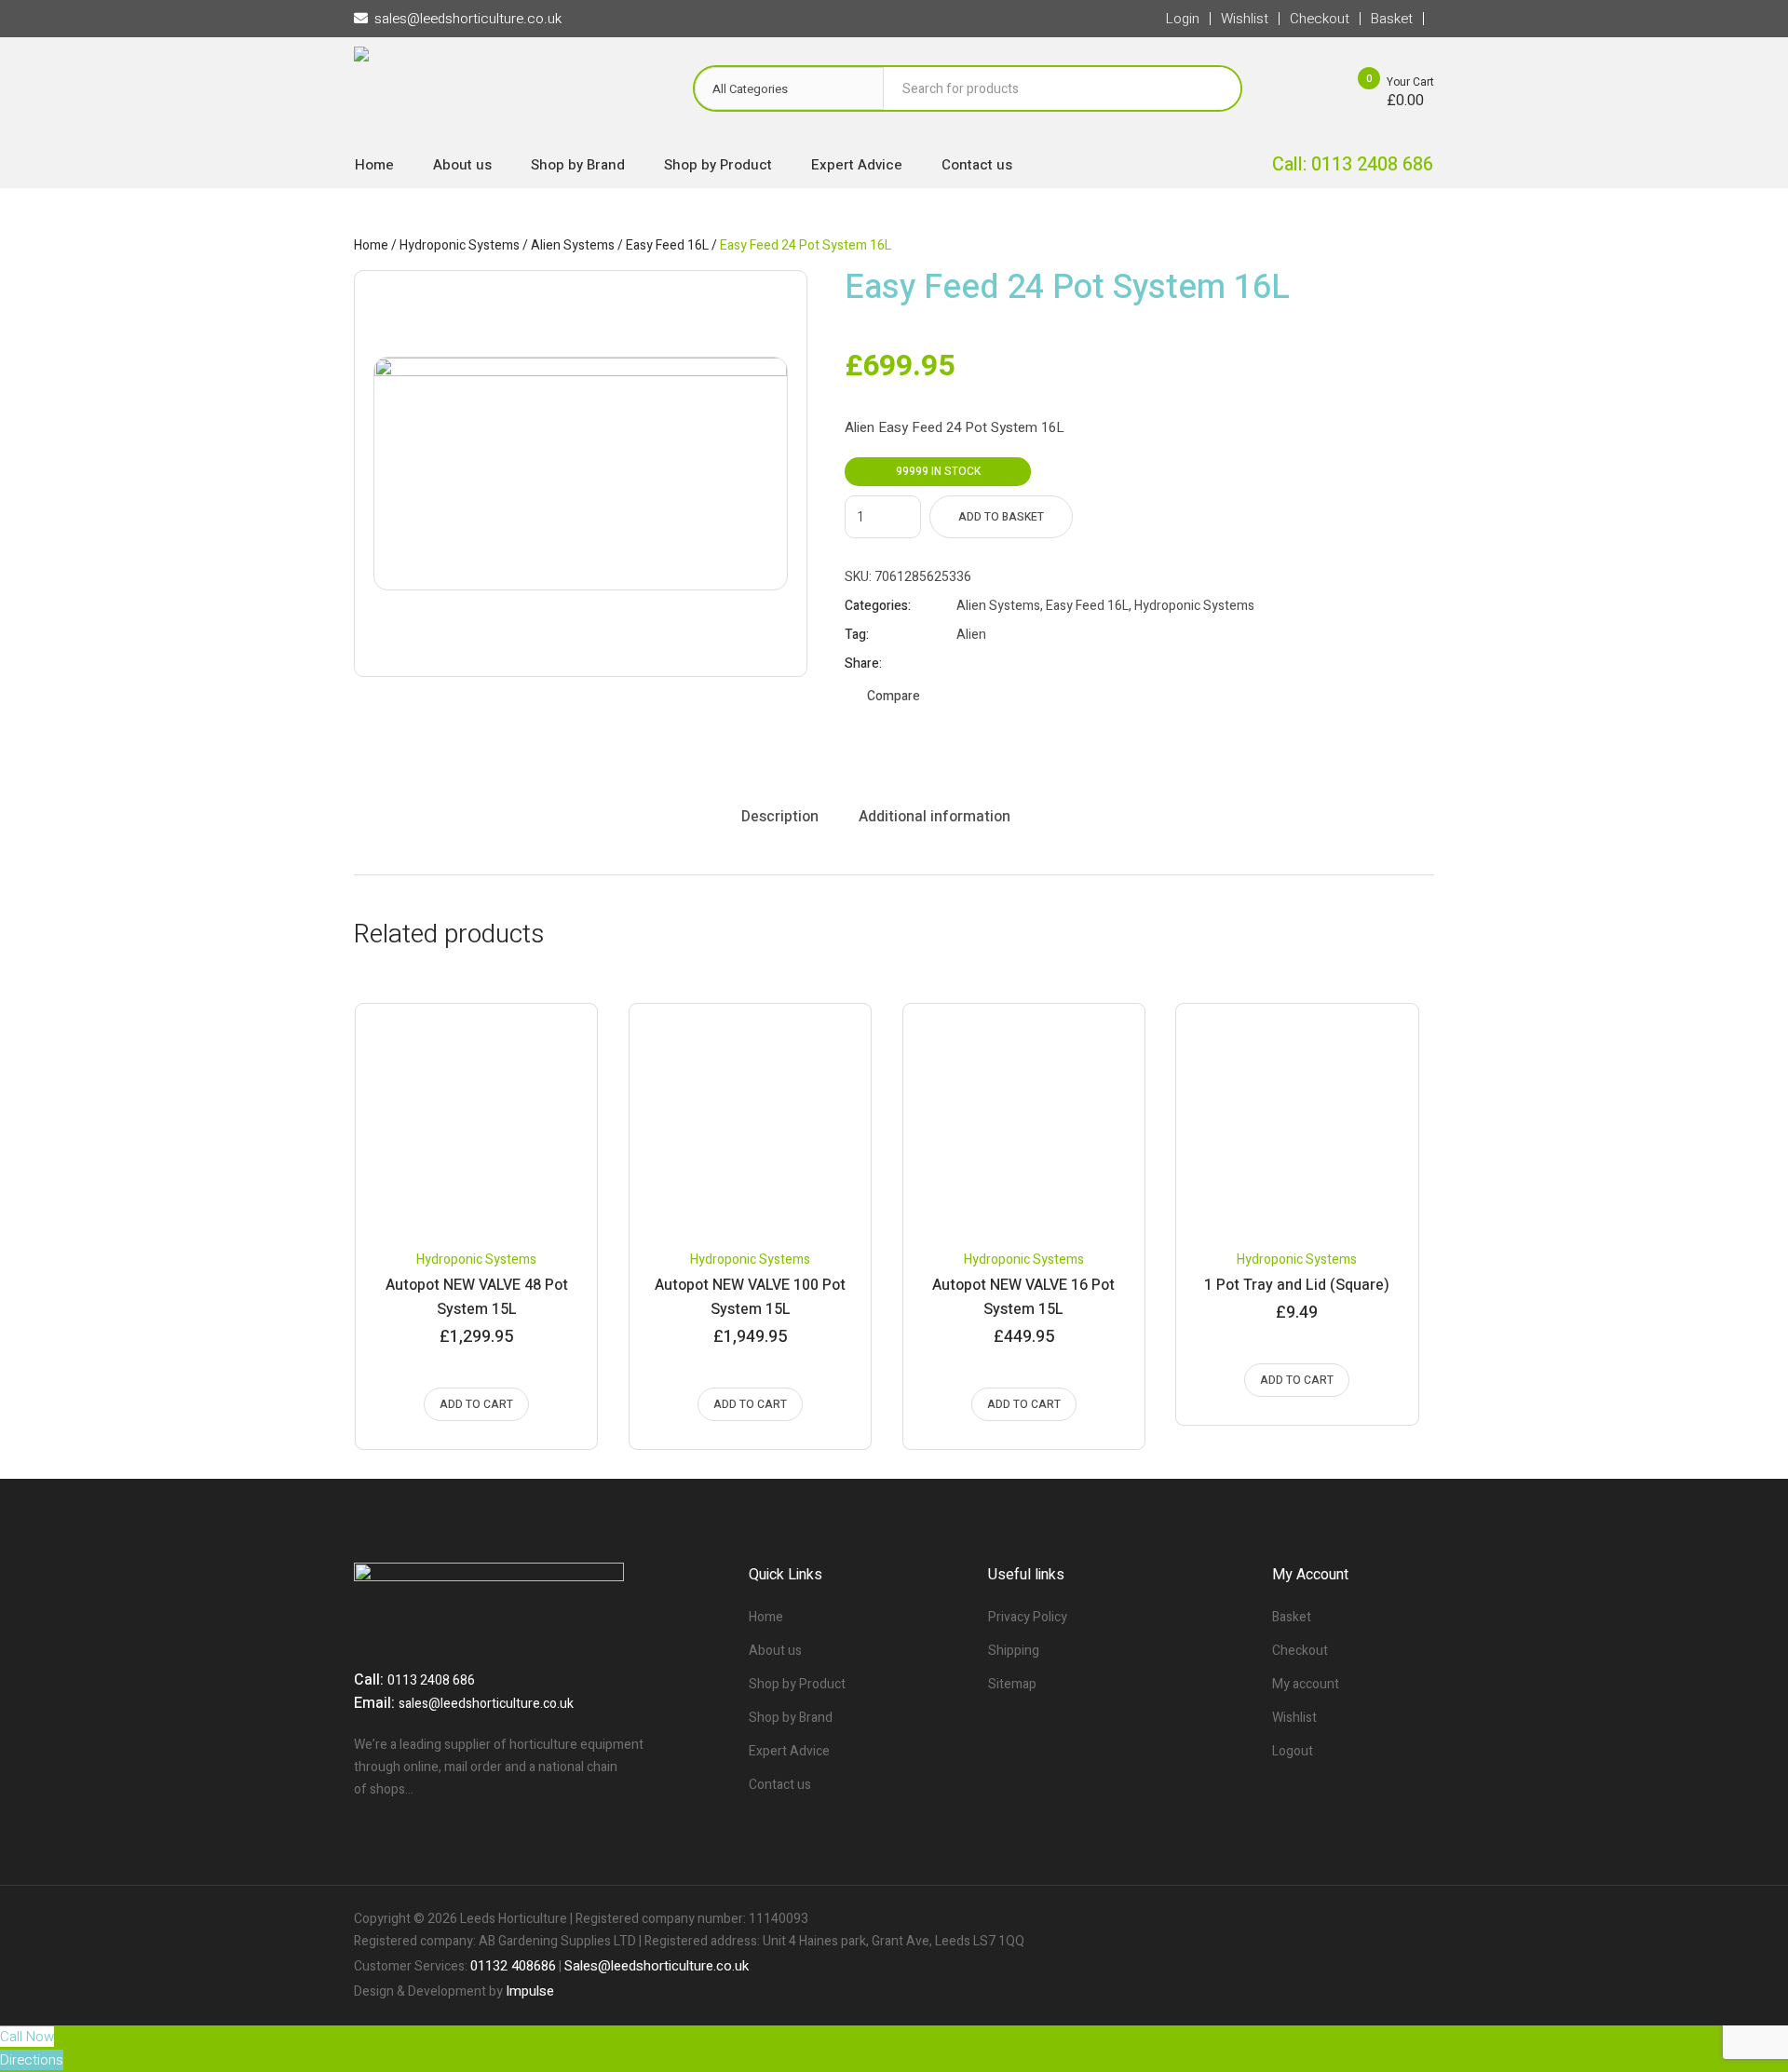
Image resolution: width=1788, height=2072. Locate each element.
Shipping (1014, 1651)
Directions (32, 2060)
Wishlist (1294, 1718)
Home (371, 245)
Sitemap (1012, 1684)
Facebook (965, 664)
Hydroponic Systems (460, 245)
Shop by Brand (791, 1718)
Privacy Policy (1028, 1617)
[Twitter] (1388, 1919)
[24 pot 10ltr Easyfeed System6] (581, 474)
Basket (1292, 1617)
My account (1306, 1684)
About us (775, 1651)
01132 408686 (513, 1966)
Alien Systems (573, 245)
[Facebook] (1356, 1919)
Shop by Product (797, 1684)
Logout (1293, 1751)
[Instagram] (1419, 1919)
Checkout (1300, 1651)
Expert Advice (789, 1751)
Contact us (780, 1785)
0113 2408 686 (431, 1680)
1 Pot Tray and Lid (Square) (1297, 1285)
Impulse (530, 1991)
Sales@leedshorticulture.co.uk (657, 1966)
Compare (894, 696)
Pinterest (1011, 664)
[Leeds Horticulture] (505, 94)
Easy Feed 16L (667, 245)
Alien (971, 635)
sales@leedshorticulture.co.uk (486, 1704)
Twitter (988, 664)
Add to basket (1001, 517)
